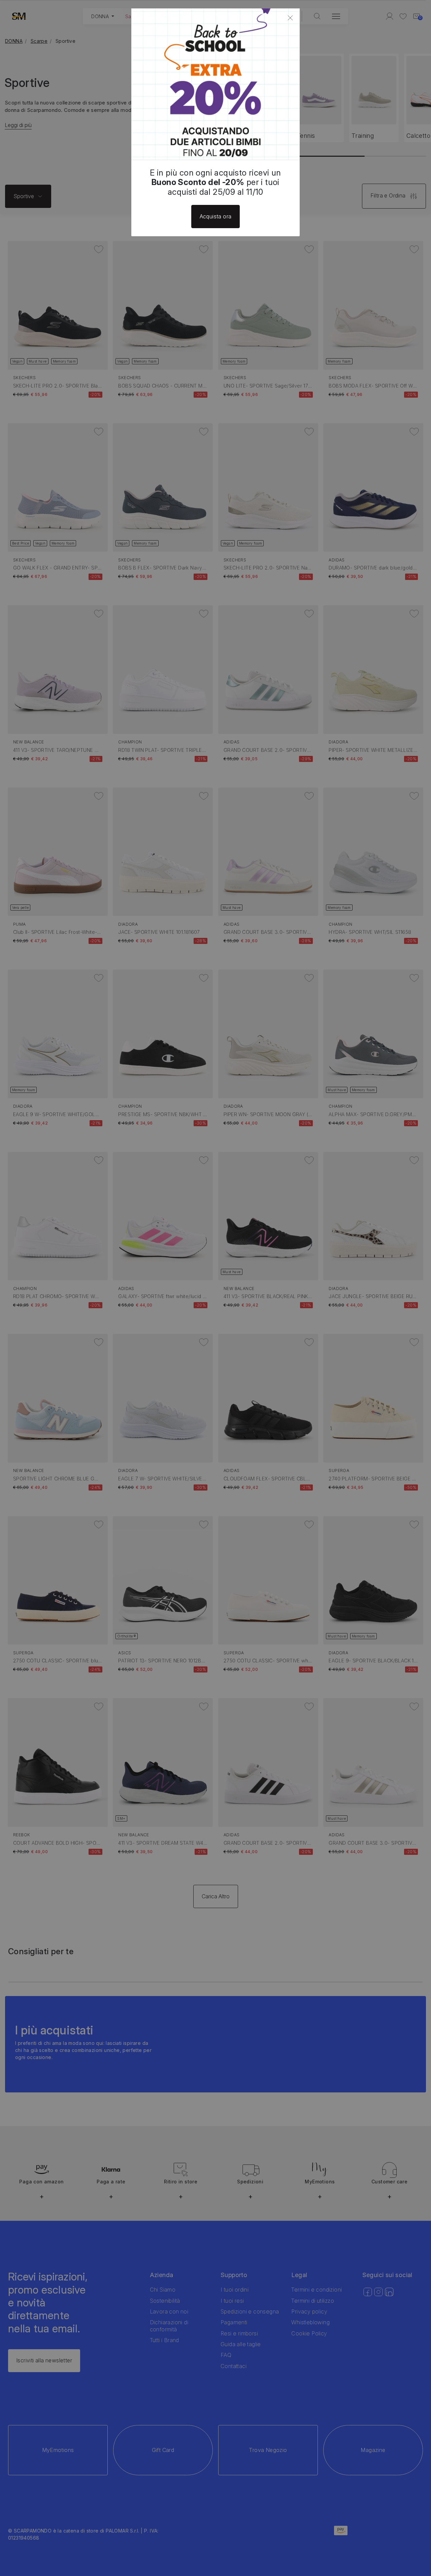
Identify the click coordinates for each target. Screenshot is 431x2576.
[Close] (290, 18)
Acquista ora (216, 216)
